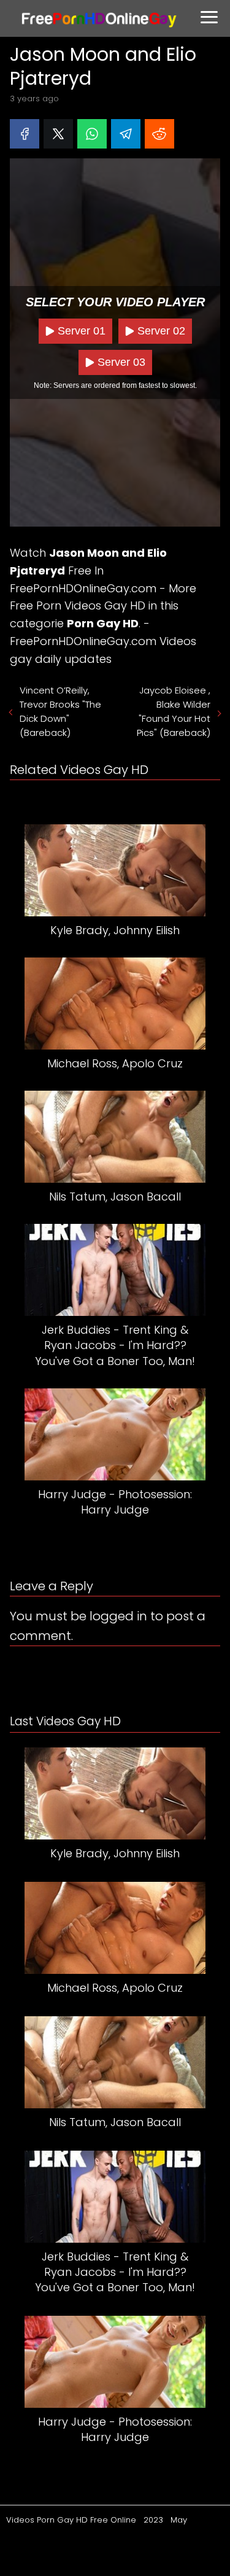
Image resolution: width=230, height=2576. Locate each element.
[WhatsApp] (92, 134)
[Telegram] (126, 134)
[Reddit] (159, 134)
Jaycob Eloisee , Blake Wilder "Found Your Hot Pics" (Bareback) (174, 711)
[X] (58, 134)
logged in (118, 1616)
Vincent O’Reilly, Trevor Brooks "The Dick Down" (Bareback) (60, 711)
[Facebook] (25, 134)
